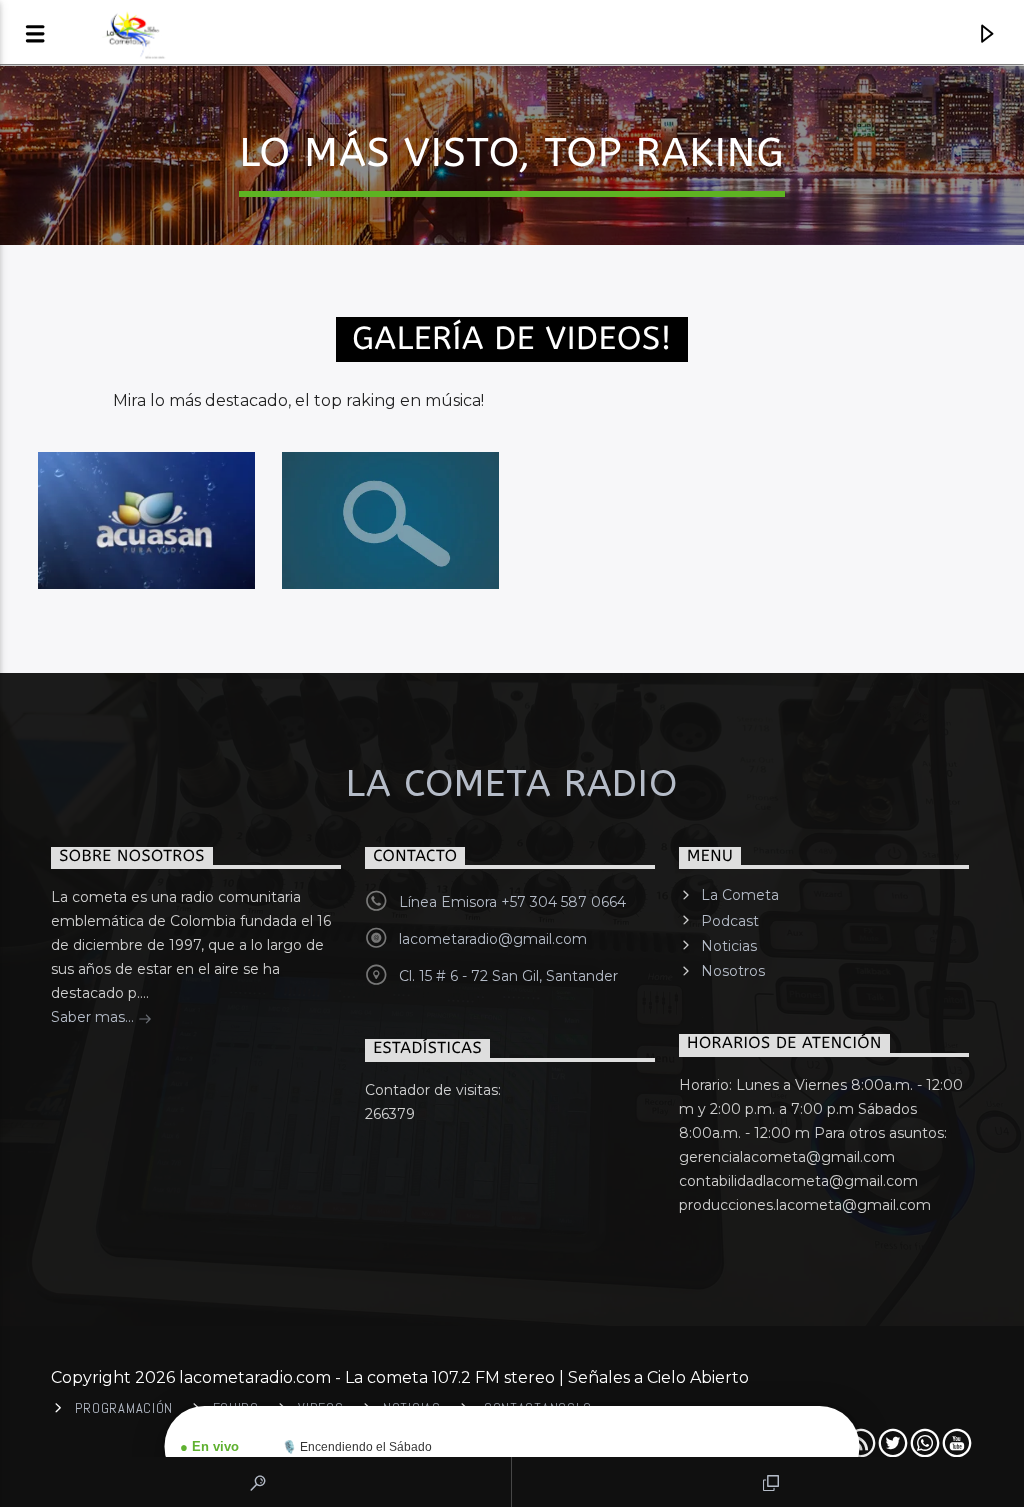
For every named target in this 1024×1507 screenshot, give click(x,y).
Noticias (729, 946)
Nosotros (733, 971)
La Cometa (740, 895)
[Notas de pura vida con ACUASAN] (146, 521)
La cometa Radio (512, 784)
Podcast (730, 921)
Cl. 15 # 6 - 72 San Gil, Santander (508, 976)
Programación (124, 1408)
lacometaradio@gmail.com (493, 939)
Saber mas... (94, 1017)
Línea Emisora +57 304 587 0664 (512, 902)
